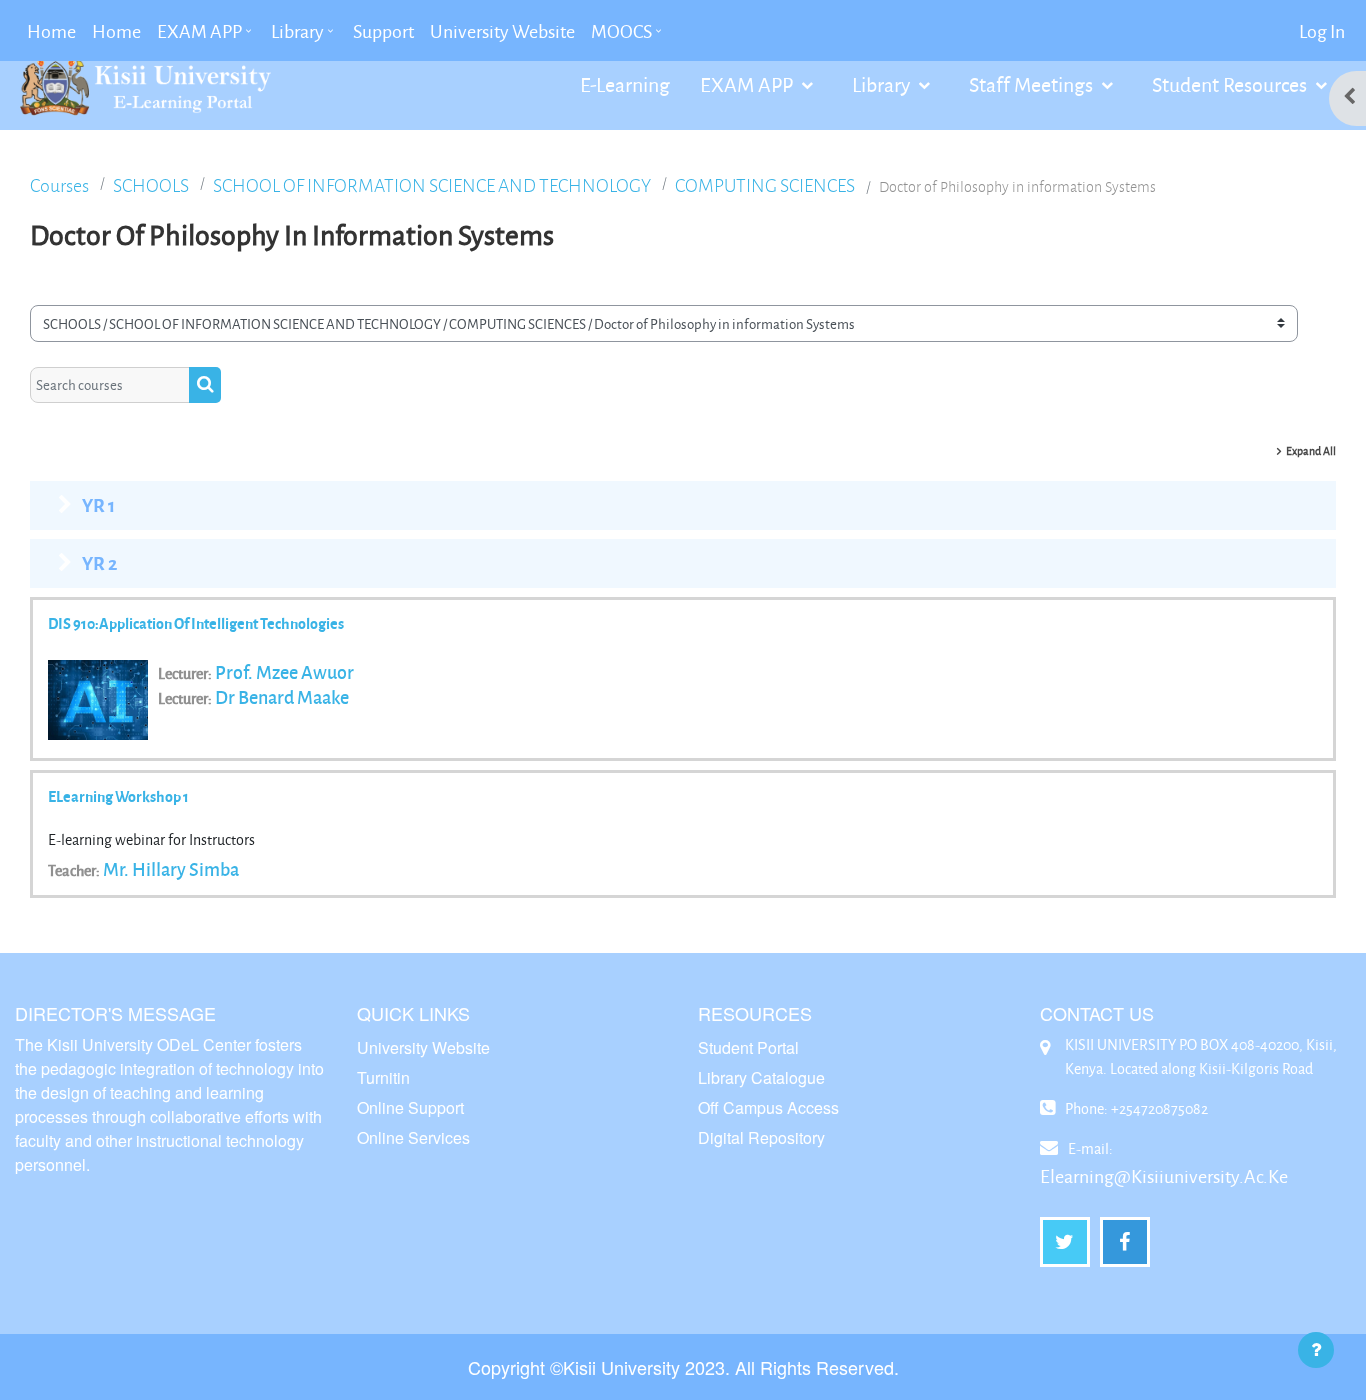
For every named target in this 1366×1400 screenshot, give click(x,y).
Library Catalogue (761, 1077)
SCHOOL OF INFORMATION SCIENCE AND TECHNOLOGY (432, 185)
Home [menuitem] (51, 31)
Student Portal (748, 1047)
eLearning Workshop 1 (118, 796)
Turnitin (383, 1077)
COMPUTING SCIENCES (765, 185)
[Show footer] (1316, 1350)
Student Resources (1231, 84)
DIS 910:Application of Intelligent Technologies (196, 623)
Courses (59, 185)
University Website (423, 1047)
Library (883, 84)
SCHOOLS (151, 185)
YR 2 (99, 563)
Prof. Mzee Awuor (284, 672)
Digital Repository (761, 1137)
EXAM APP (748, 84)
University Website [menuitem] (502, 31)
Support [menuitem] (383, 31)
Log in (1322, 31)
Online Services (413, 1137)
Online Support (410, 1107)
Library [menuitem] (297, 31)
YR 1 (98, 505)
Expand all (1311, 450)
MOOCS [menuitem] (621, 31)
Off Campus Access (768, 1107)
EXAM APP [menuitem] (199, 31)
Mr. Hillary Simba (171, 869)
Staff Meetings (1033, 84)
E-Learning (625, 84)
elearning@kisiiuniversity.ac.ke (1164, 1176)
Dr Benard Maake (282, 697)
